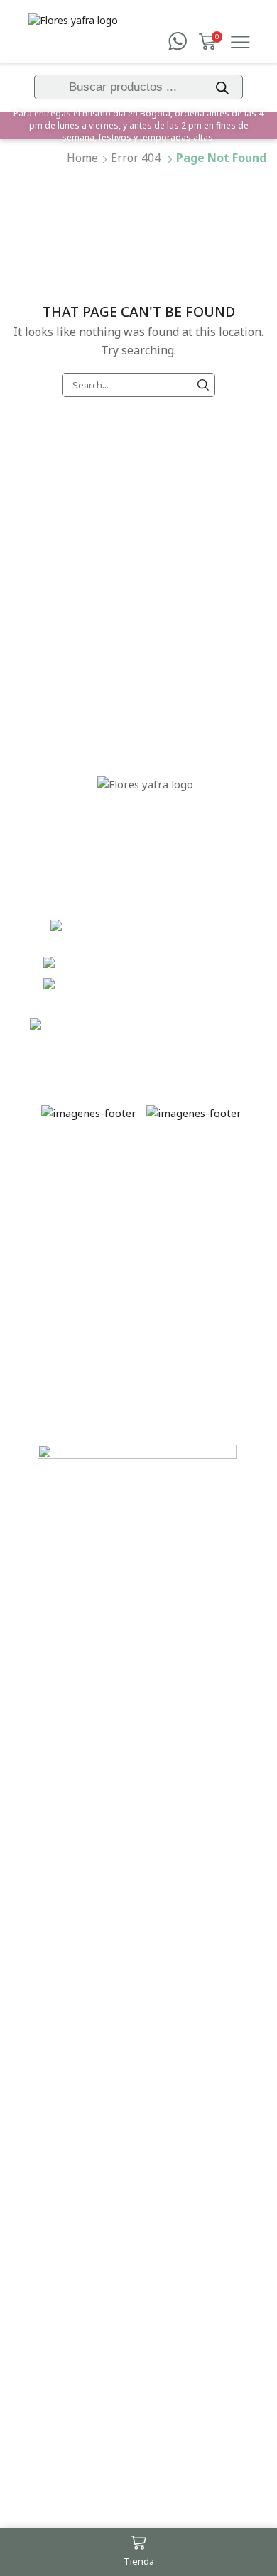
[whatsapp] (178, 42)
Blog (145, 681)
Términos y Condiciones (69, 1183)
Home (82, 158)
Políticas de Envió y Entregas (69, 1237)
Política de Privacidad (69, 1353)
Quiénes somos (145, 620)
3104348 (154, 1006)
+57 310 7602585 (201, 963)
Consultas (69, 1391)
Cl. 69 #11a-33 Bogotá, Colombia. (167, 935)
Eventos (145, 589)
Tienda (145, 559)
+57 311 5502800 (201, 984)
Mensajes (145, 651)
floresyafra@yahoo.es (200, 1026)
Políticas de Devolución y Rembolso (69, 1299)
